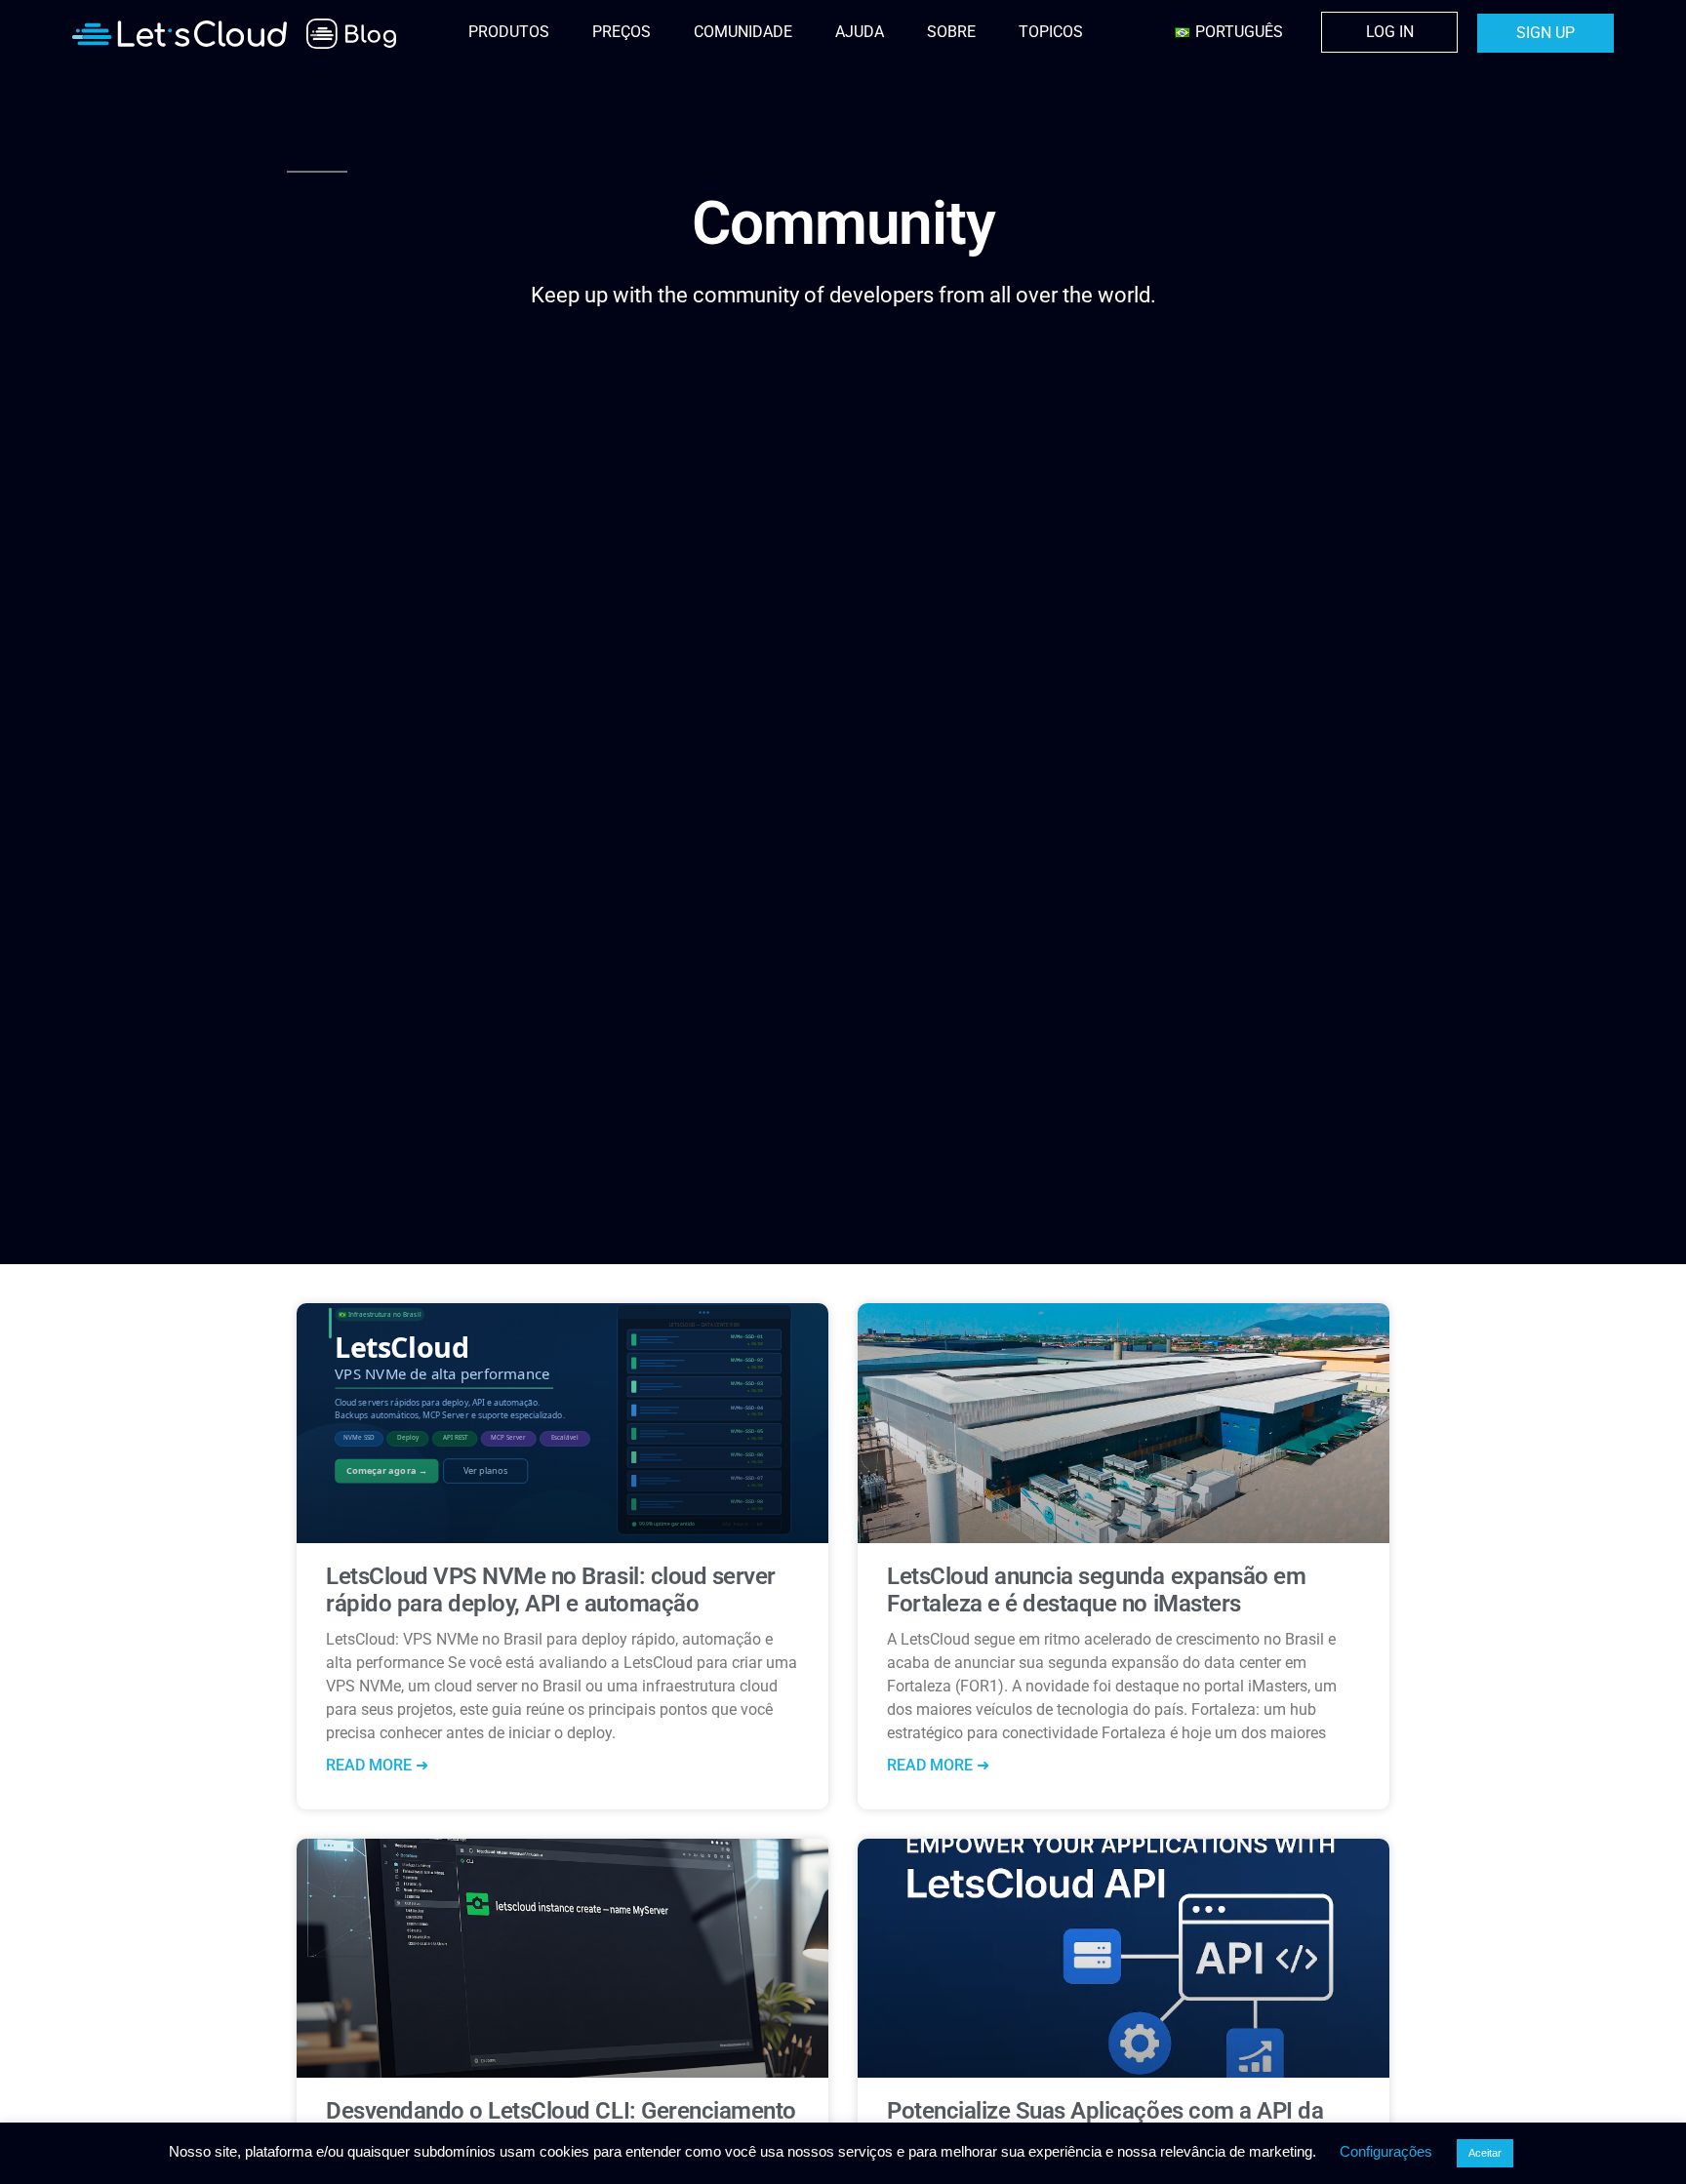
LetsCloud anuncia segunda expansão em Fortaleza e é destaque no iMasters (1096, 1590)
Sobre (951, 32)
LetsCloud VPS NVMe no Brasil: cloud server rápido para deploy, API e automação (551, 1590)
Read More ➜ (377, 1765)
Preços (622, 32)
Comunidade (743, 32)
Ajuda (860, 32)
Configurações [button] (1386, 2151)
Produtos (509, 32)
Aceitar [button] (1485, 2153)
